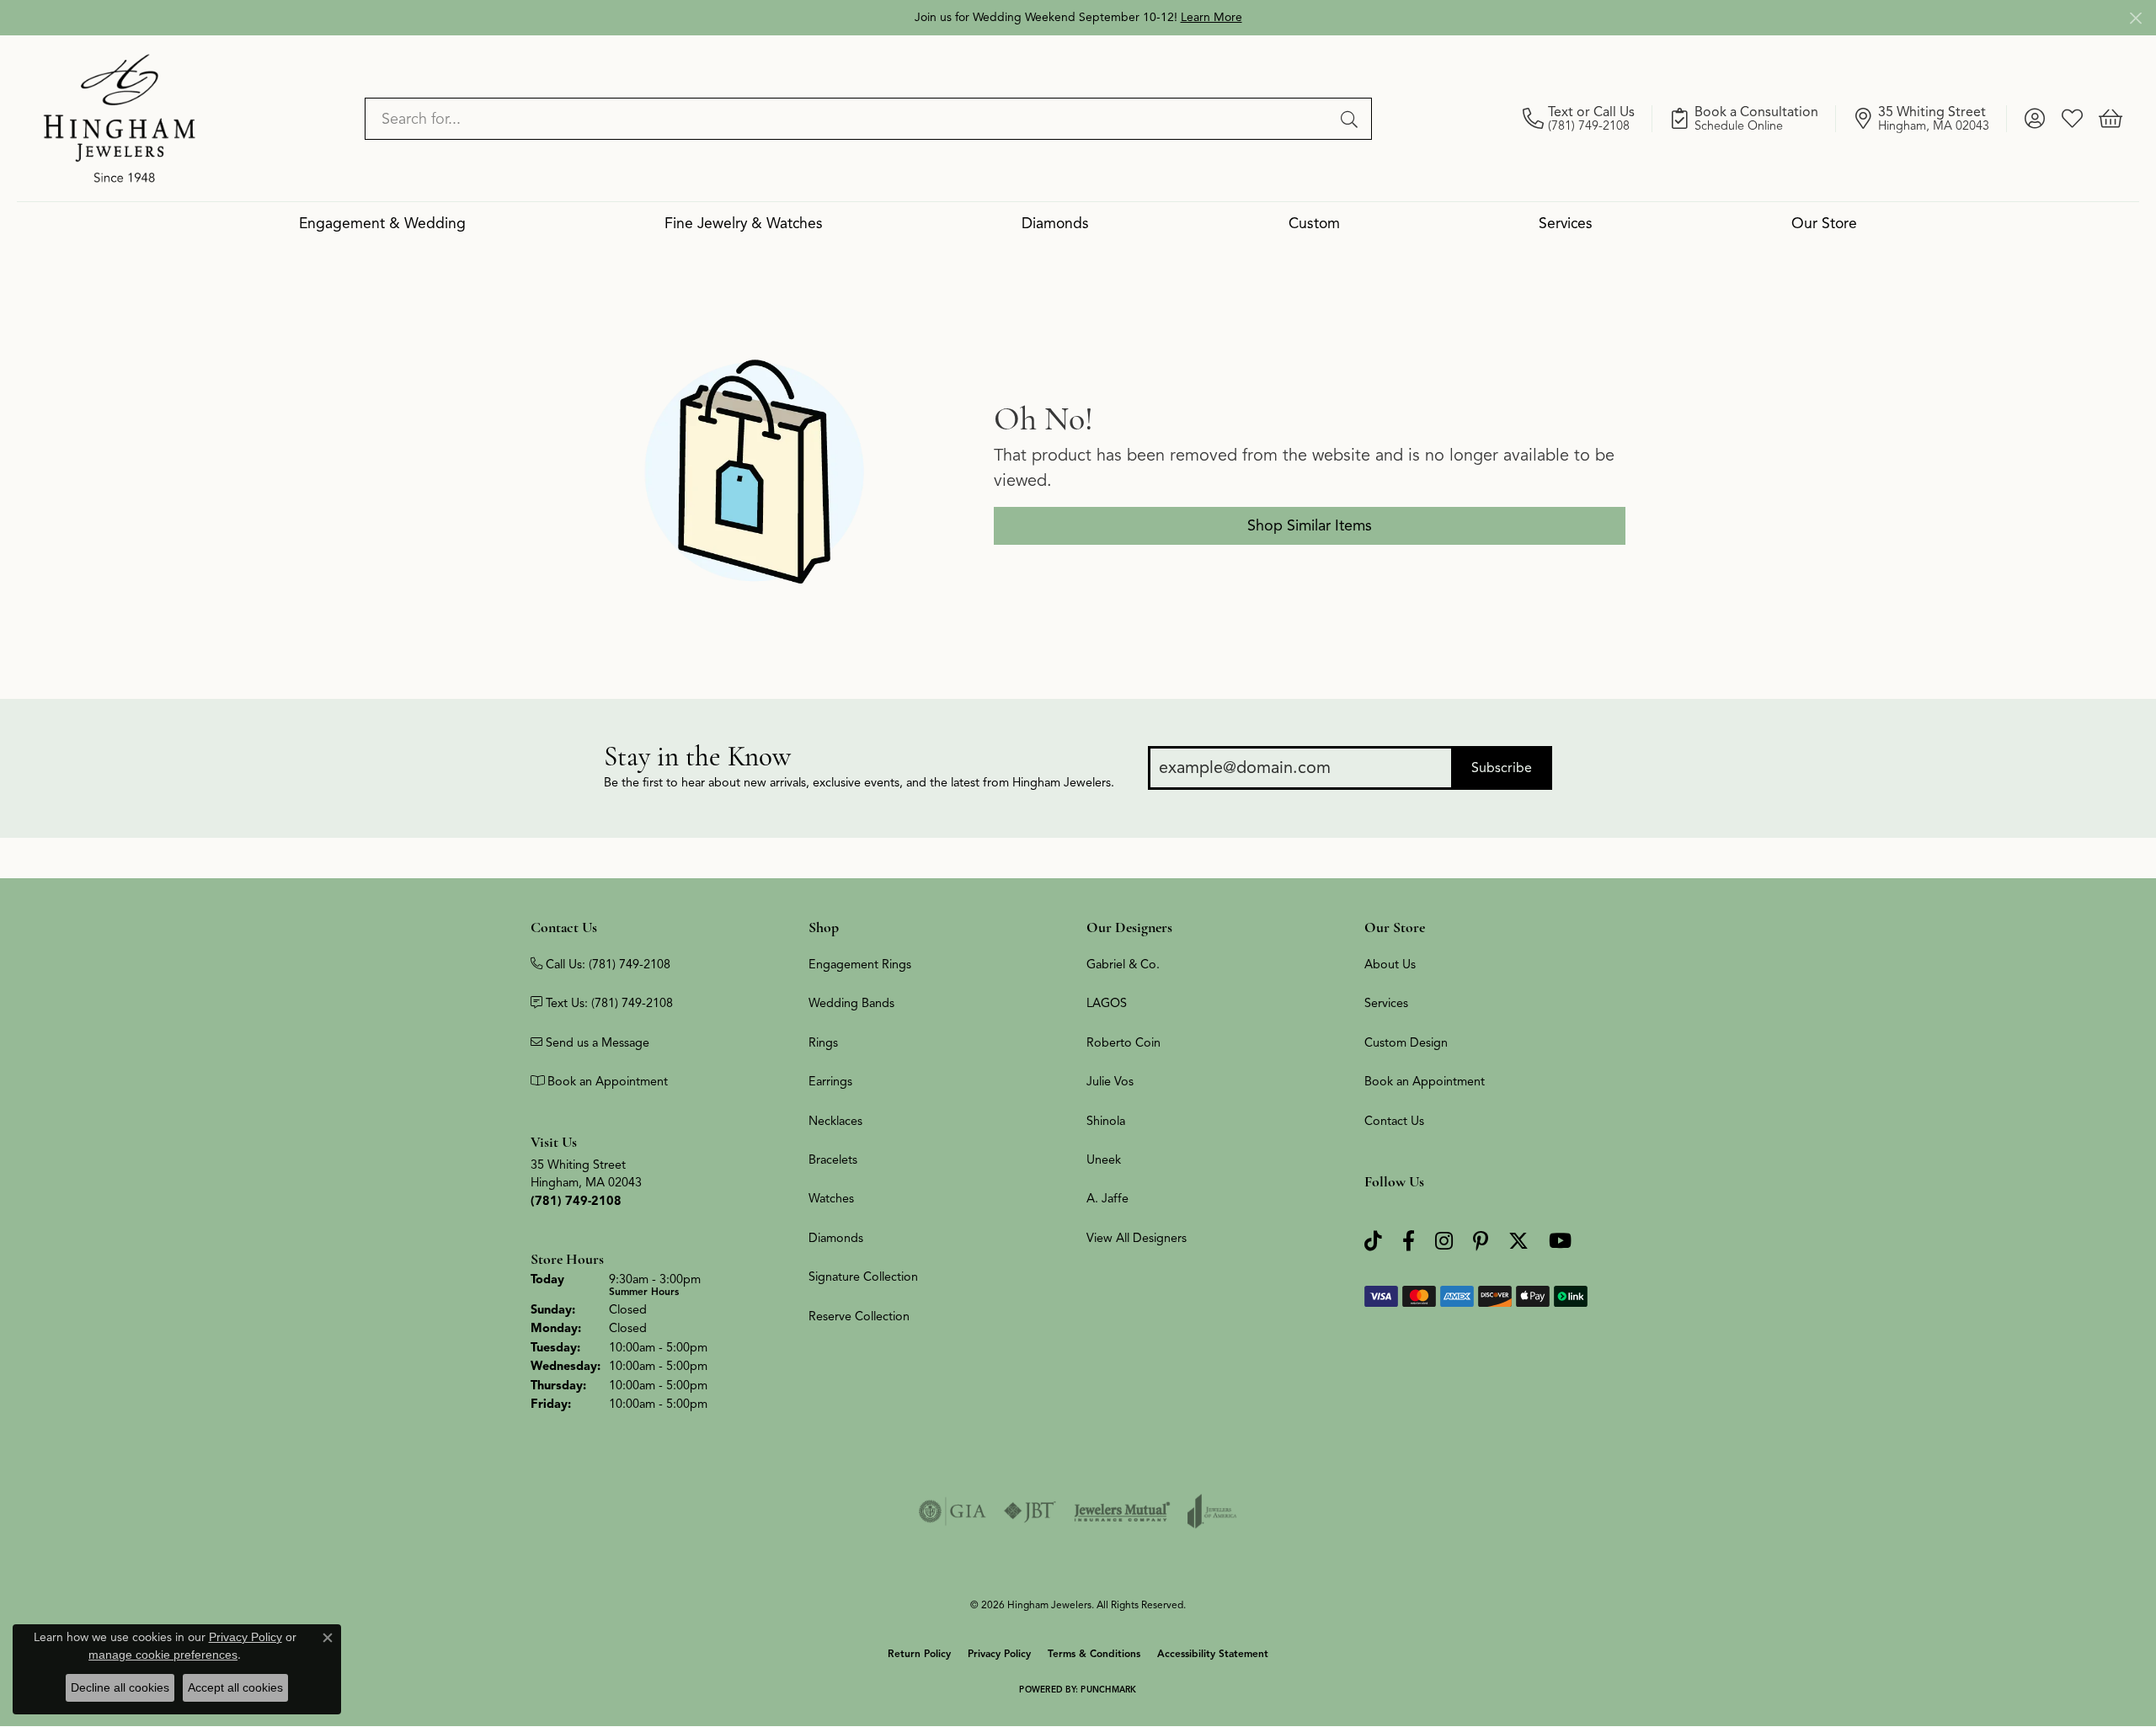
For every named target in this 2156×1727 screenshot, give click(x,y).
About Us (1390, 964)
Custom (1314, 223)
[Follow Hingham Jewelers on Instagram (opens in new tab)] (1444, 1242)
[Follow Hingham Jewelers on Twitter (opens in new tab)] (1518, 1242)
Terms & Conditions (1094, 1653)
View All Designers (1137, 1238)
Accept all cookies (235, 1687)
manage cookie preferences (163, 1655)
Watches (831, 1198)
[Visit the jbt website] (1030, 1511)
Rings (823, 1042)
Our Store (1824, 223)
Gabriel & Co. (1123, 964)
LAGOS (1107, 1003)
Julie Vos (1110, 1081)
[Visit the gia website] (953, 1511)
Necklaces (835, 1121)
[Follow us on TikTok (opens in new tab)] (1373, 1242)
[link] (1588, 119)
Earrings (830, 1081)
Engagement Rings (860, 964)
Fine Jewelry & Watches (744, 223)
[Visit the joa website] (1212, 1511)
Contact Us (1394, 1121)
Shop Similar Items (1310, 525)
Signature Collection (863, 1277)
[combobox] (849, 119)
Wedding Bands (851, 1003)
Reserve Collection (859, 1316)
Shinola (1106, 1121)
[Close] (2135, 18)
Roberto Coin (1123, 1042)
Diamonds (1055, 223)
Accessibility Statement (1213, 1653)
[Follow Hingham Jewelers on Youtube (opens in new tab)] (1560, 1242)
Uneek (1104, 1159)
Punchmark (1108, 1690)
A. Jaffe (1107, 1198)
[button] (2034, 119)
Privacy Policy (999, 1653)
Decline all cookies (120, 1687)
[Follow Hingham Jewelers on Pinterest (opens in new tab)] (1481, 1242)
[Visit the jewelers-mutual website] (1122, 1511)
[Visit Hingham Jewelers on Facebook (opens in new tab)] (1409, 1242)
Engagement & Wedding (382, 223)
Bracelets (833, 1159)
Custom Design (1406, 1042)
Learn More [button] (1211, 17)
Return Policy (919, 1653)
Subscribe (1502, 768)
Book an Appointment (1425, 1081)
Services (1566, 223)
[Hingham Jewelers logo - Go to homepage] (120, 118)
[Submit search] (1352, 119)
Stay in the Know (697, 757)
